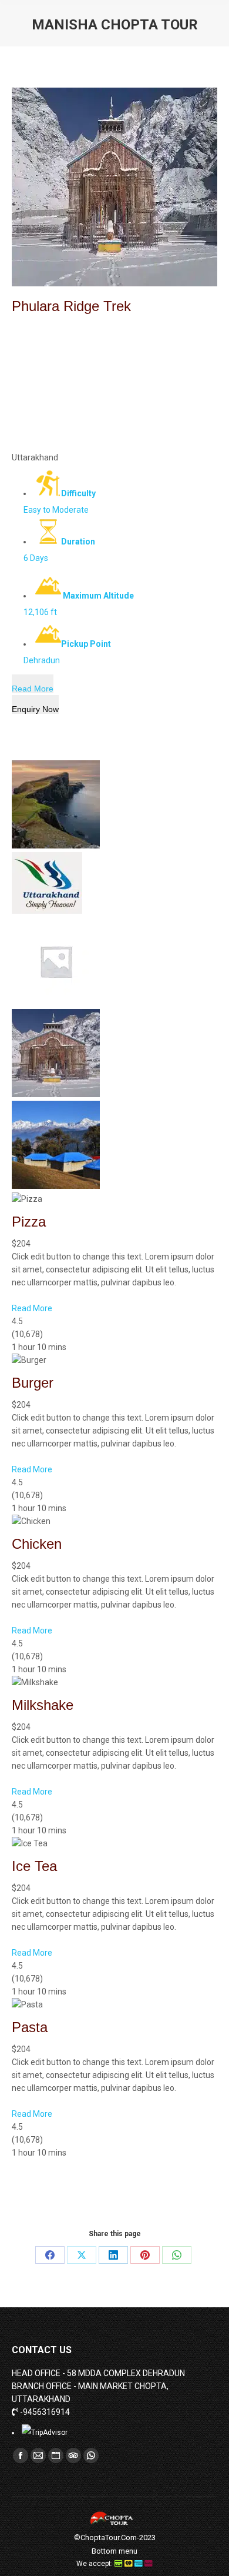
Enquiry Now (35, 709)
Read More (33, 689)
